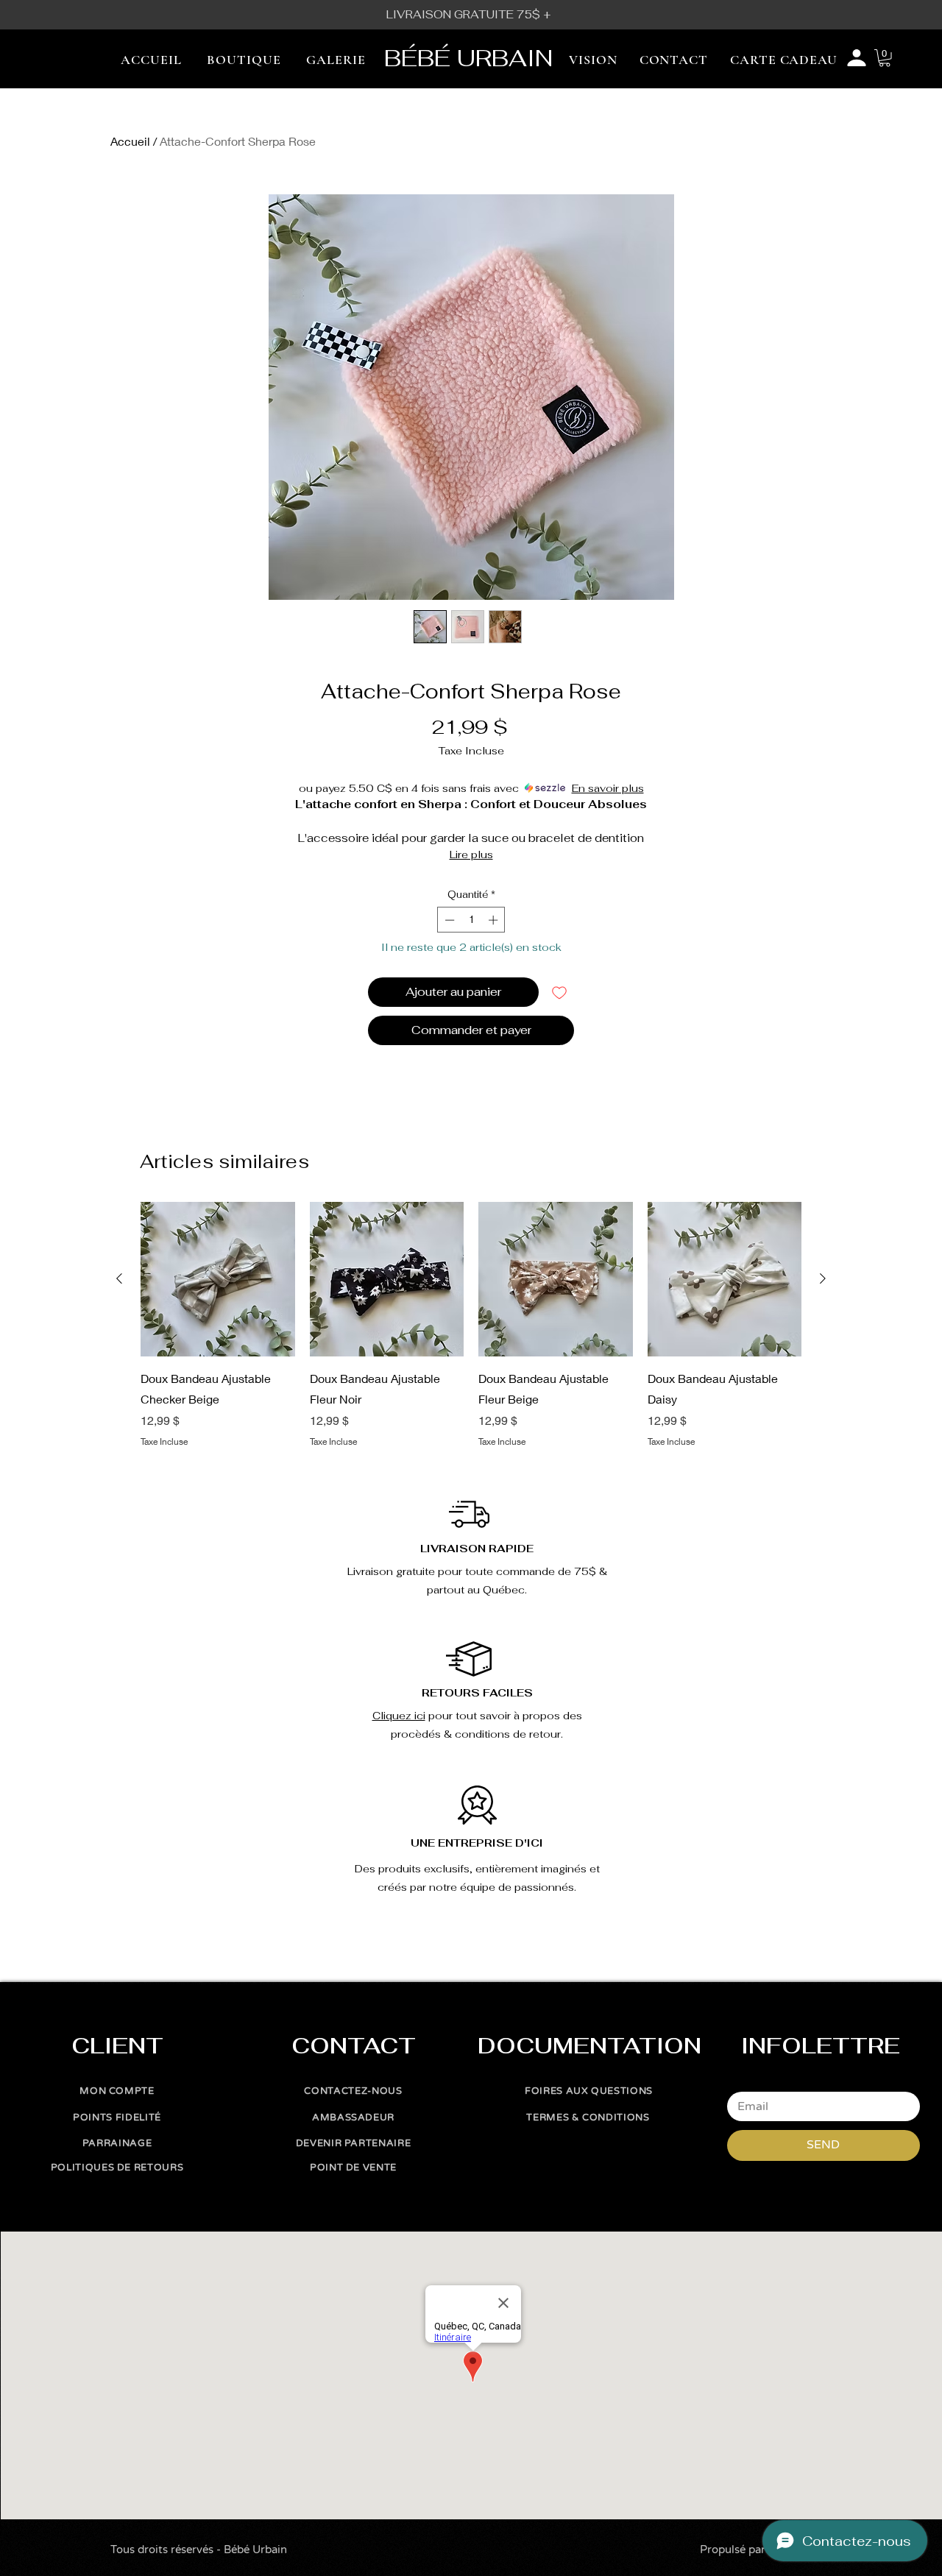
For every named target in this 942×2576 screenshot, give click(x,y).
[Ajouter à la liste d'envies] (559, 992)
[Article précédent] (119, 1278)
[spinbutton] (471, 920)
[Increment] (495, 920)
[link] (885, 58)
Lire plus (471, 854)
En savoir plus (608, 788)
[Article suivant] (823, 1278)
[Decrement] (448, 920)
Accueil (130, 141)
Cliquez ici (399, 1716)
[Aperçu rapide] (218, 1279)
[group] (471, 1325)
